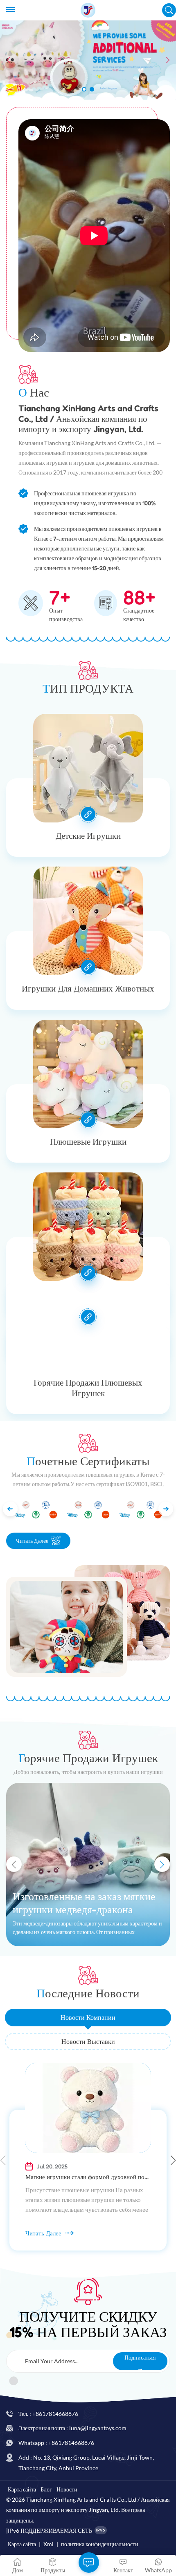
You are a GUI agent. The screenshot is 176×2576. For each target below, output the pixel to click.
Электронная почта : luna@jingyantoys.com (72, 2428)
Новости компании (88, 2017)
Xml (49, 2544)
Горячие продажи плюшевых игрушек (88, 1388)
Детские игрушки (88, 836)
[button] (84, 89)
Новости (67, 2489)
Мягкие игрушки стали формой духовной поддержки (88, 2177)
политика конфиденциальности (100, 2544)
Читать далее (32, 1541)
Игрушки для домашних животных (88, 988)
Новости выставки (88, 2041)
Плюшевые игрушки (88, 1142)
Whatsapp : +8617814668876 (56, 2443)
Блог (46, 2489)
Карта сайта (22, 2489)
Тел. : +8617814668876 (48, 2414)
